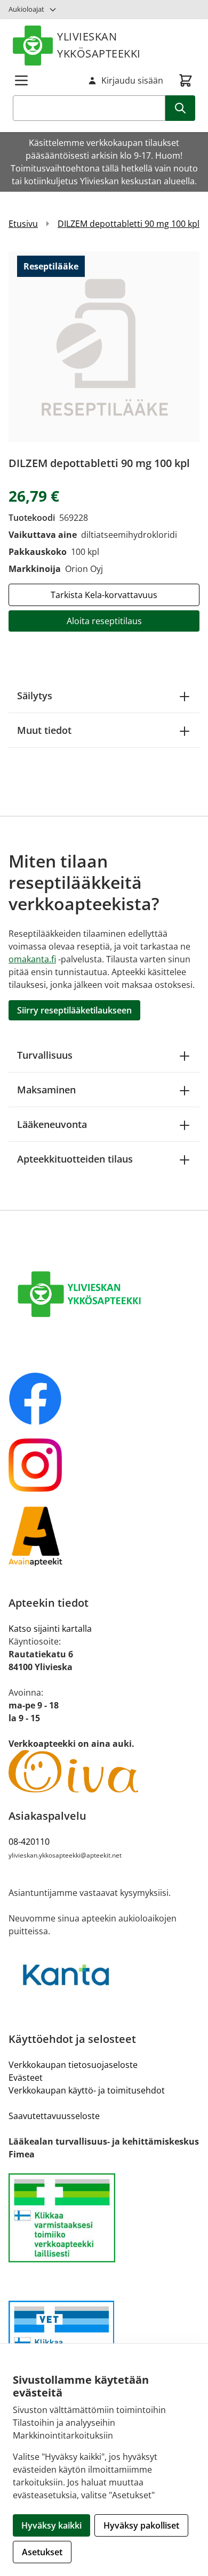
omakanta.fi (32, 959)
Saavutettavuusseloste (54, 2116)
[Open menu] (21, 80)
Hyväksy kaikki (51, 2525)
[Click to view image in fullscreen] (104, 347)
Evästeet (26, 2078)
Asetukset (42, 2552)
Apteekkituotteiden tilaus (75, 1159)
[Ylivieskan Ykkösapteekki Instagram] (104, 1465)
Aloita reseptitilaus (104, 621)
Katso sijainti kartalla (50, 1629)
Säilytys (35, 696)
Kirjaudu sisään (132, 80)
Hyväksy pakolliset (141, 2525)
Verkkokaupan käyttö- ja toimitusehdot (87, 2090)
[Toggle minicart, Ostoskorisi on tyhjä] (186, 80)
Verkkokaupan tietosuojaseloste (73, 2065)
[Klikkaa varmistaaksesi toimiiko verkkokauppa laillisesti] (104, 2218)
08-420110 (29, 1842)
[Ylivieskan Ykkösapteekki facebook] (104, 1399)
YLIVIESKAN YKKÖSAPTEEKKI (99, 45)
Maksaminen (46, 1090)
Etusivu (23, 224)
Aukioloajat (26, 9)
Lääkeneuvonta (52, 1124)
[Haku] (180, 108)
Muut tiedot (44, 730)
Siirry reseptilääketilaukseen (74, 1010)
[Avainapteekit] (104, 1536)
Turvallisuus (45, 1055)
